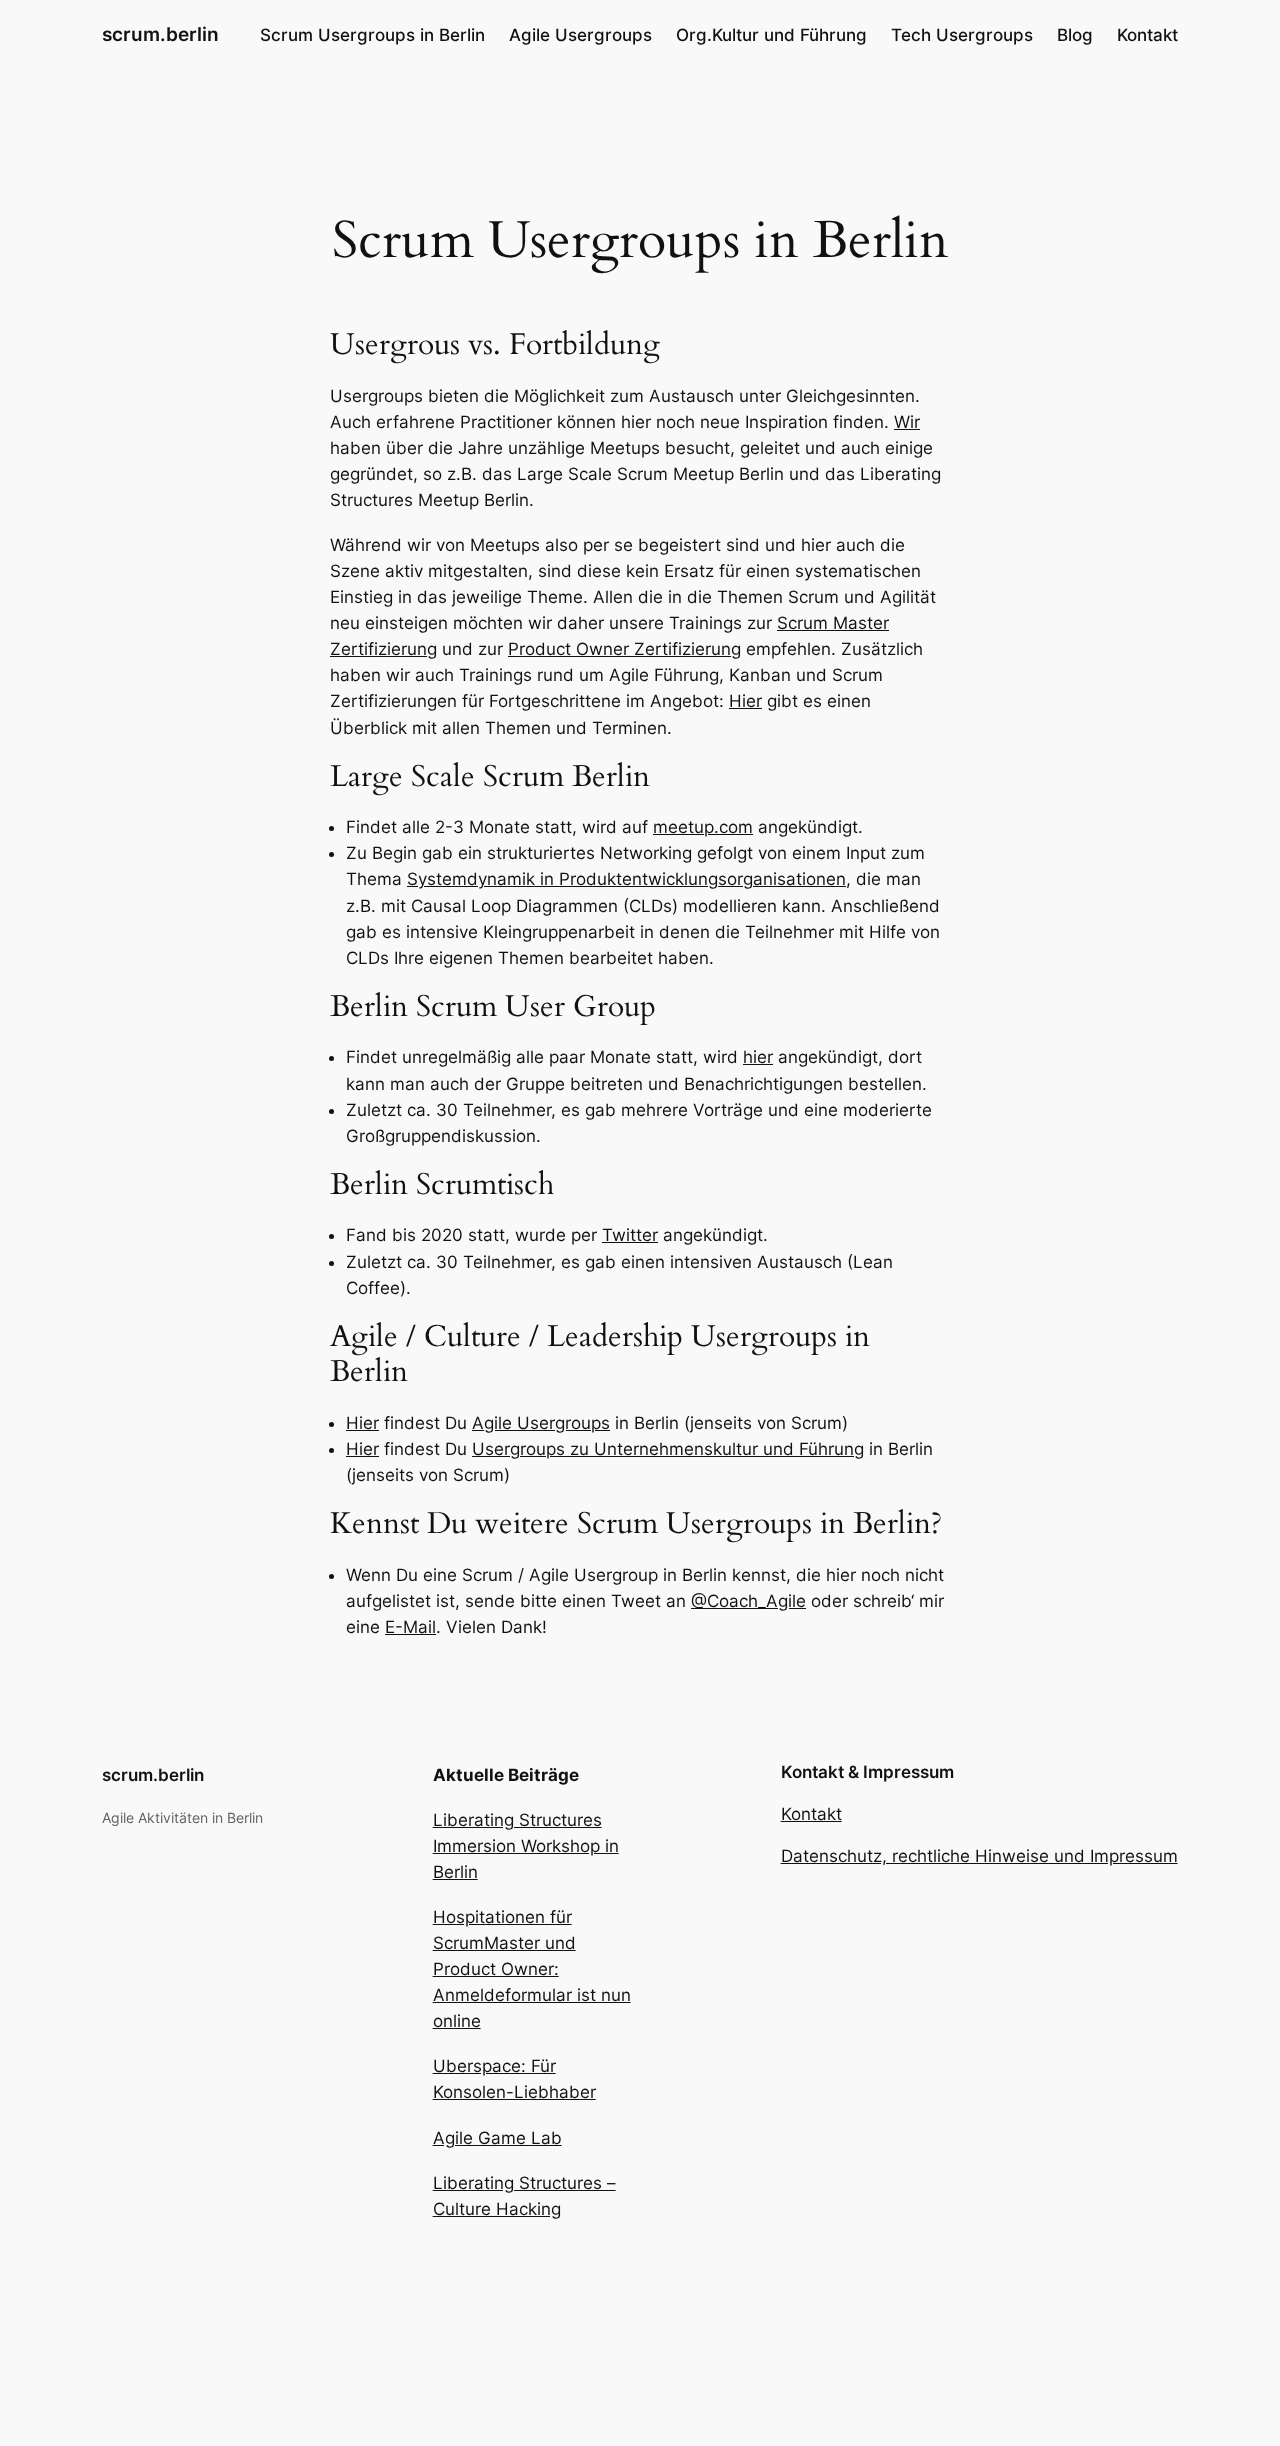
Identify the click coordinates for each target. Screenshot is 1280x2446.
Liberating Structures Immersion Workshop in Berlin (526, 1846)
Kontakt (811, 1814)
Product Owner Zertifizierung (624, 649)
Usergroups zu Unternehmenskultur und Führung (668, 1449)
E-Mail (410, 1627)
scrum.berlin (160, 34)
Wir (907, 422)
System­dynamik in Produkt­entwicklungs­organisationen (626, 879)
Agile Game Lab (497, 2138)
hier (758, 1057)
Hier (745, 701)
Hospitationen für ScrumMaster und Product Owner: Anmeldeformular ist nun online (532, 1969)
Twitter (630, 1235)
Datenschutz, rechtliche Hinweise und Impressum (979, 1856)
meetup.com (703, 827)
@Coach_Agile (748, 1601)
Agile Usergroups (541, 1423)
